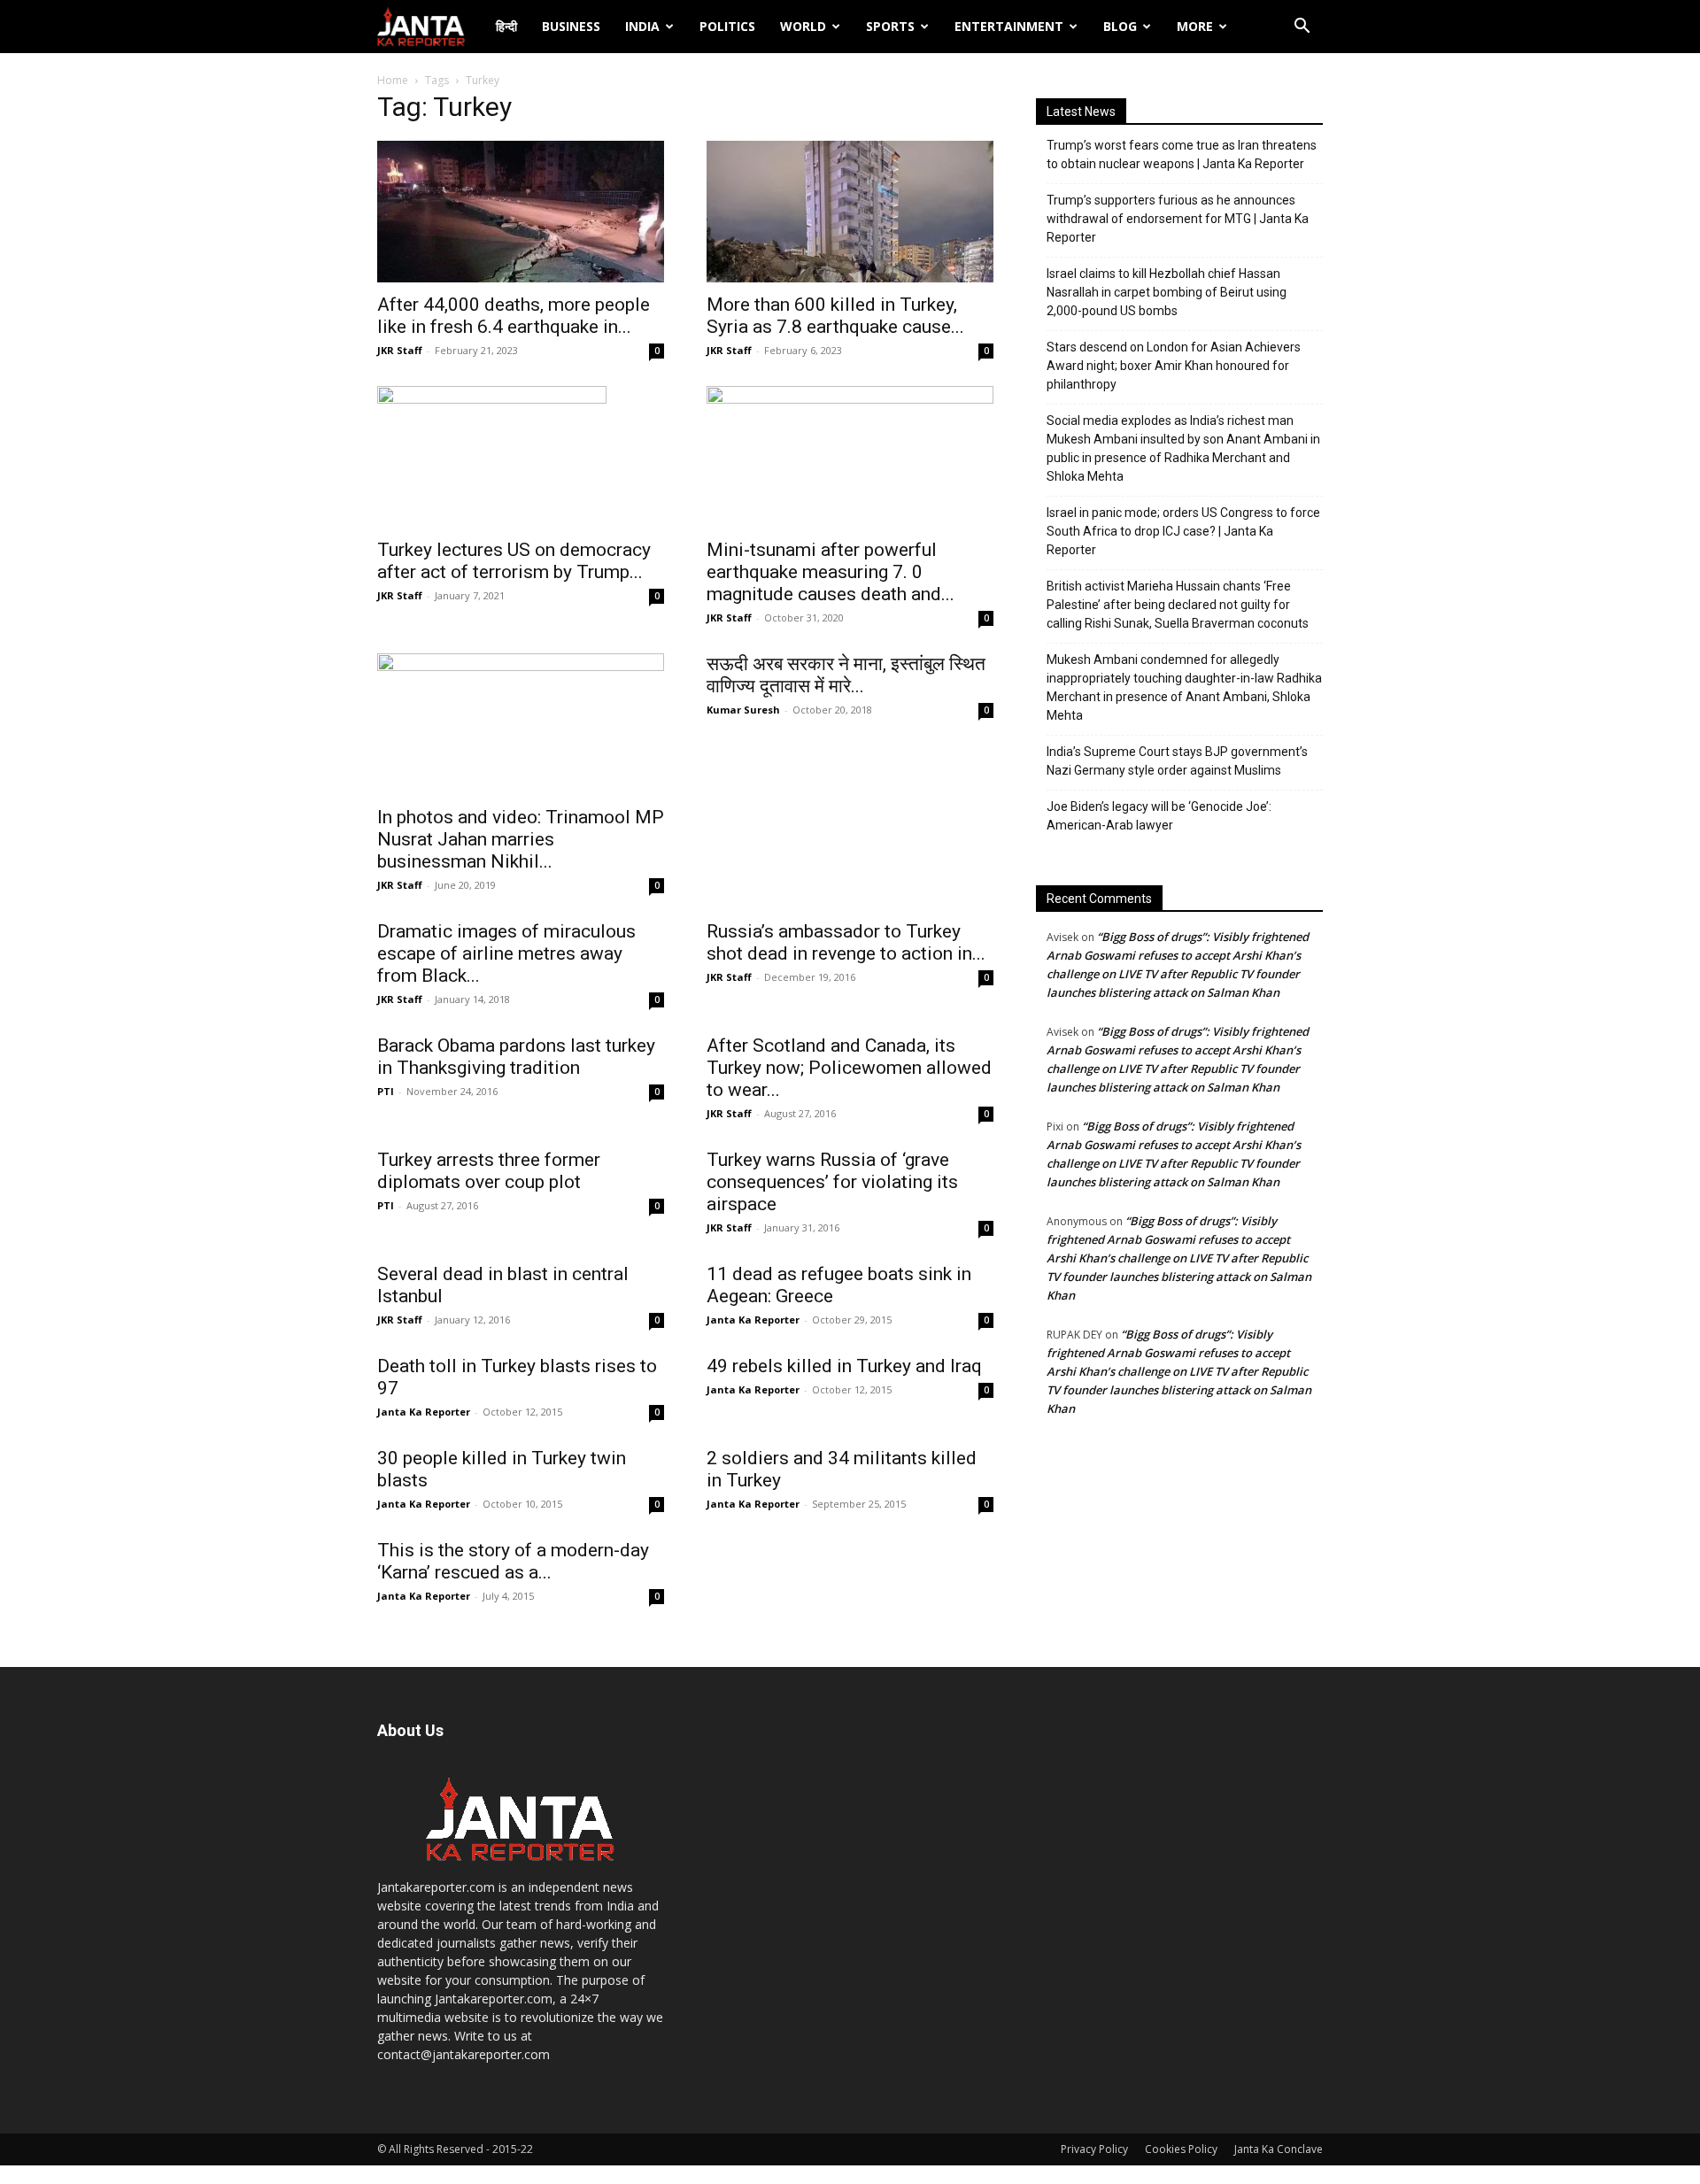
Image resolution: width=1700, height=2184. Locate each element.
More (1195, 26)
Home (393, 80)
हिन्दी (506, 26)
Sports (890, 26)
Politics (727, 26)
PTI (386, 1091)
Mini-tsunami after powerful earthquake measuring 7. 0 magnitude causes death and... (831, 572)
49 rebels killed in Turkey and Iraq (844, 1366)
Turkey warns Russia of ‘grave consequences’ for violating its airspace (832, 1182)
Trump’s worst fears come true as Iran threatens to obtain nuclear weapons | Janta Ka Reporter (1182, 154)
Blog (1120, 26)
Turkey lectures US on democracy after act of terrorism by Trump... (514, 561)
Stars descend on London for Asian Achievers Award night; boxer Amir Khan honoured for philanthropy (1174, 366)
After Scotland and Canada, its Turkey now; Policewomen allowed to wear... (849, 1068)
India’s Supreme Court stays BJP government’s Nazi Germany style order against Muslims (1177, 761)
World (803, 26)
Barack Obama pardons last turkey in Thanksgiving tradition (516, 1057)
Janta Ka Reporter (753, 1320)
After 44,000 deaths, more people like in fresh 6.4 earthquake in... (514, 316)
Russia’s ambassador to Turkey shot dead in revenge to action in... (846, 942)
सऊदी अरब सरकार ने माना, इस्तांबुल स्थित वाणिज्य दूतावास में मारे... (846, 675)
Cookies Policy (1181, 2149)
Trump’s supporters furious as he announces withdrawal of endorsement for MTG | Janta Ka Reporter (1178, 219)
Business (571, 26)
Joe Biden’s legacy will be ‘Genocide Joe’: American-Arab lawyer (1159, 816)
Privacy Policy (1094, 2149)
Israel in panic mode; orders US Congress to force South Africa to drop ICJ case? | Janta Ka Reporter (1183, 531)
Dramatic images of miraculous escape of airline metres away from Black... (506, 953)
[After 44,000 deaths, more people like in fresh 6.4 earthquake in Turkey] (521, 212)
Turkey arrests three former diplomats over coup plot (489, 1171)
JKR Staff (400, 350)
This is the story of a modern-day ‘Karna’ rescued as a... (513, 1561)
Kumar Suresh (743, 710)
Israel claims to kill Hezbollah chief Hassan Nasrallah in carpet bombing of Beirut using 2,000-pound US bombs (1167, 292)
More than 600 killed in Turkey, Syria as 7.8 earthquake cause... (835, 316)
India (642, 26)
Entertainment (1009, 26)
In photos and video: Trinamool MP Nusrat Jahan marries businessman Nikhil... (521, 839)
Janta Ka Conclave (1279, 2149)
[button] (1302, 28)
